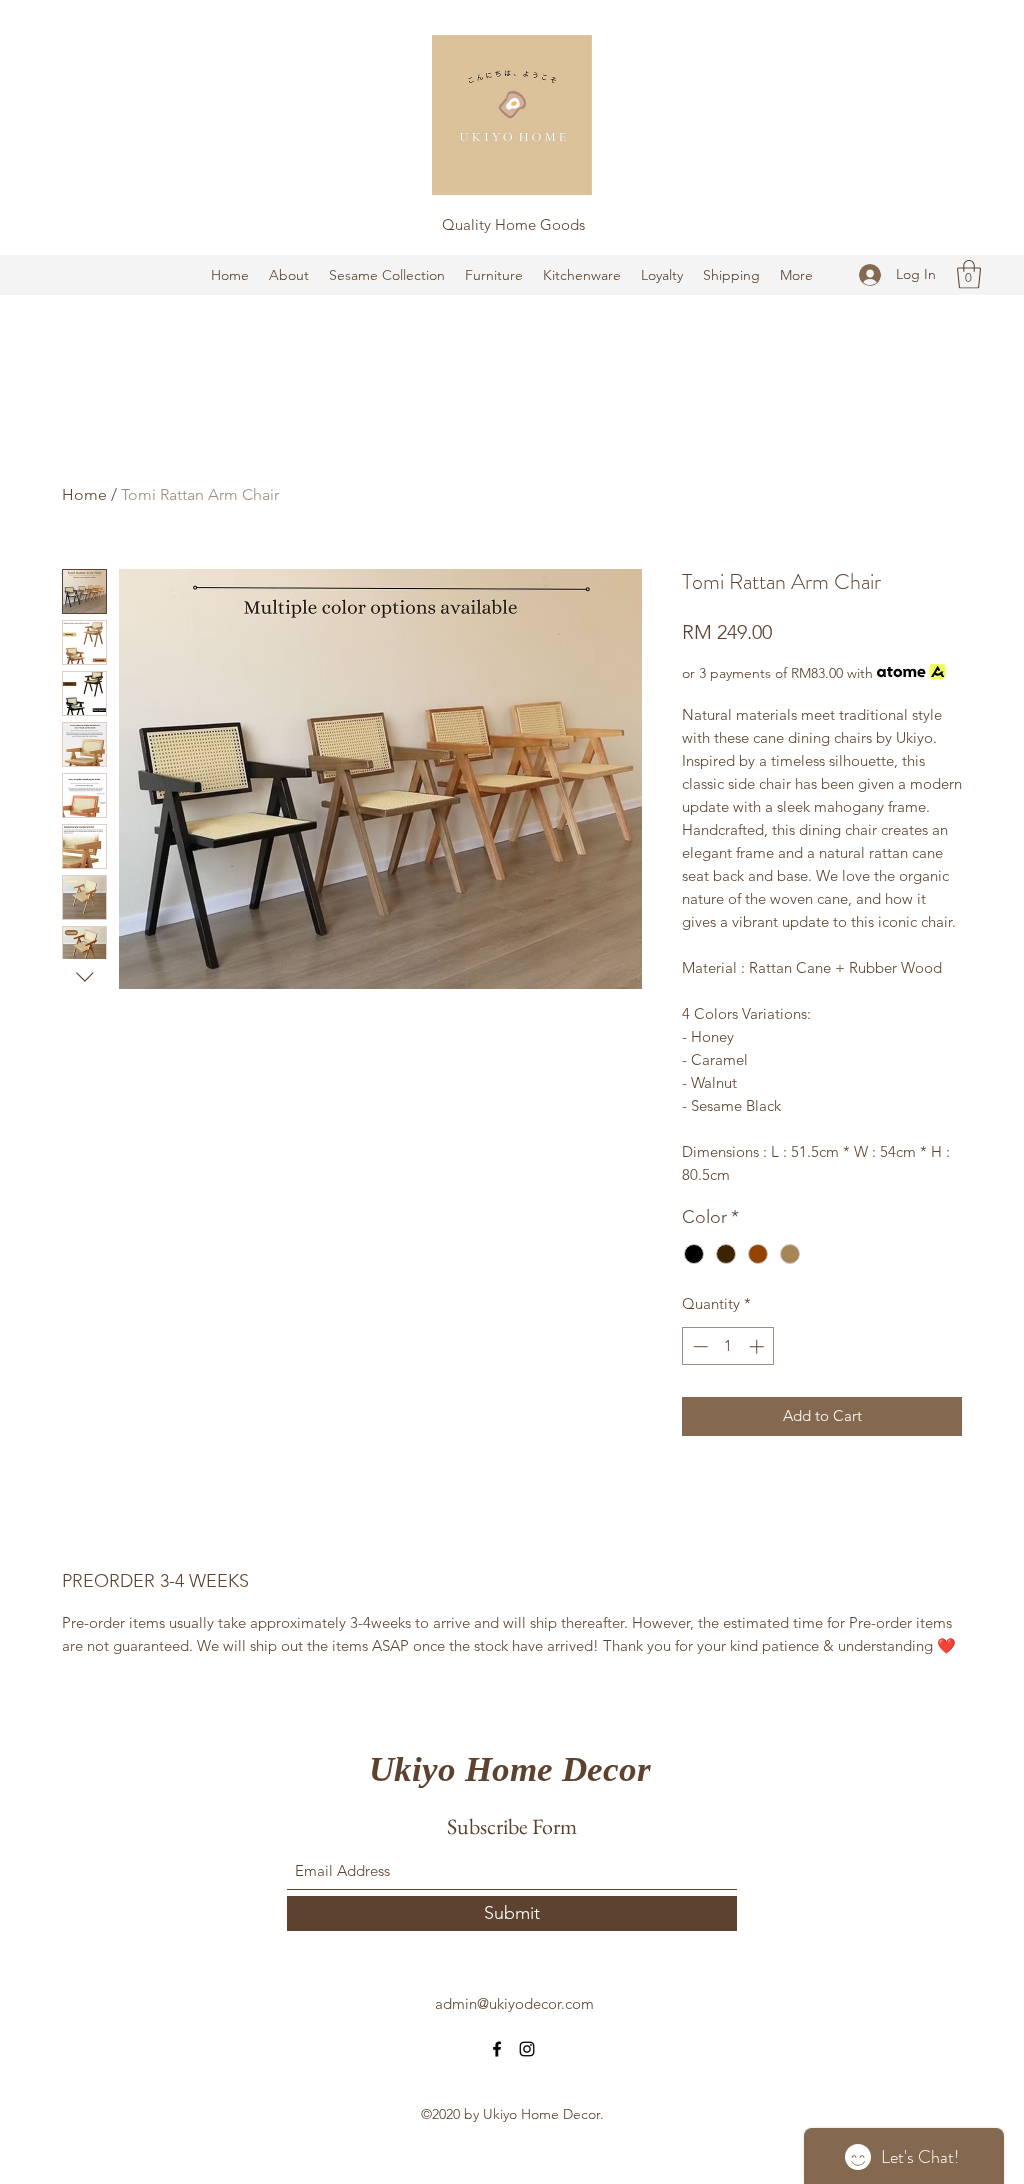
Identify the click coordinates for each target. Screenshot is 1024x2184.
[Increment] (758, 1346)
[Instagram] (527, 2049)
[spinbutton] (728, 1346)
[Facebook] (497, 2049)
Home (84, 494)
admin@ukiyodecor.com (514, 2003)
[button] (969, 274)
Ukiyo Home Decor (510, 1769)
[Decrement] (698, 1346)
